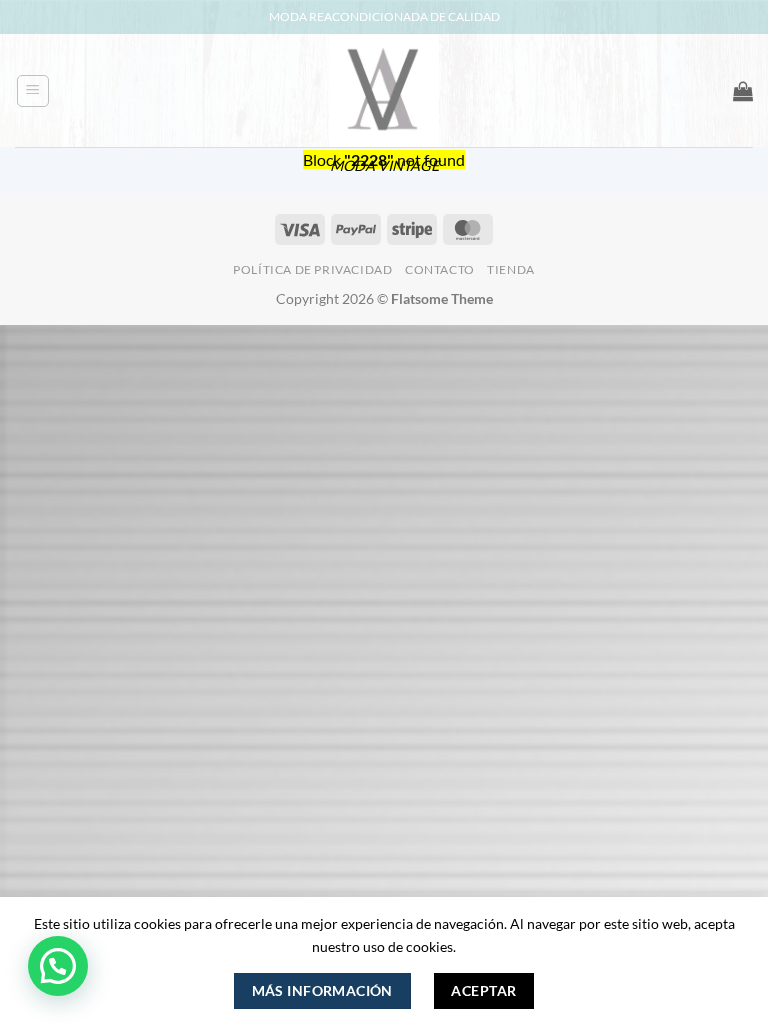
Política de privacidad (312, 269)
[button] (33, 91)
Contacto (440, 269)
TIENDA (511, 269)
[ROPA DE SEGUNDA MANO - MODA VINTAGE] (384, 90)
